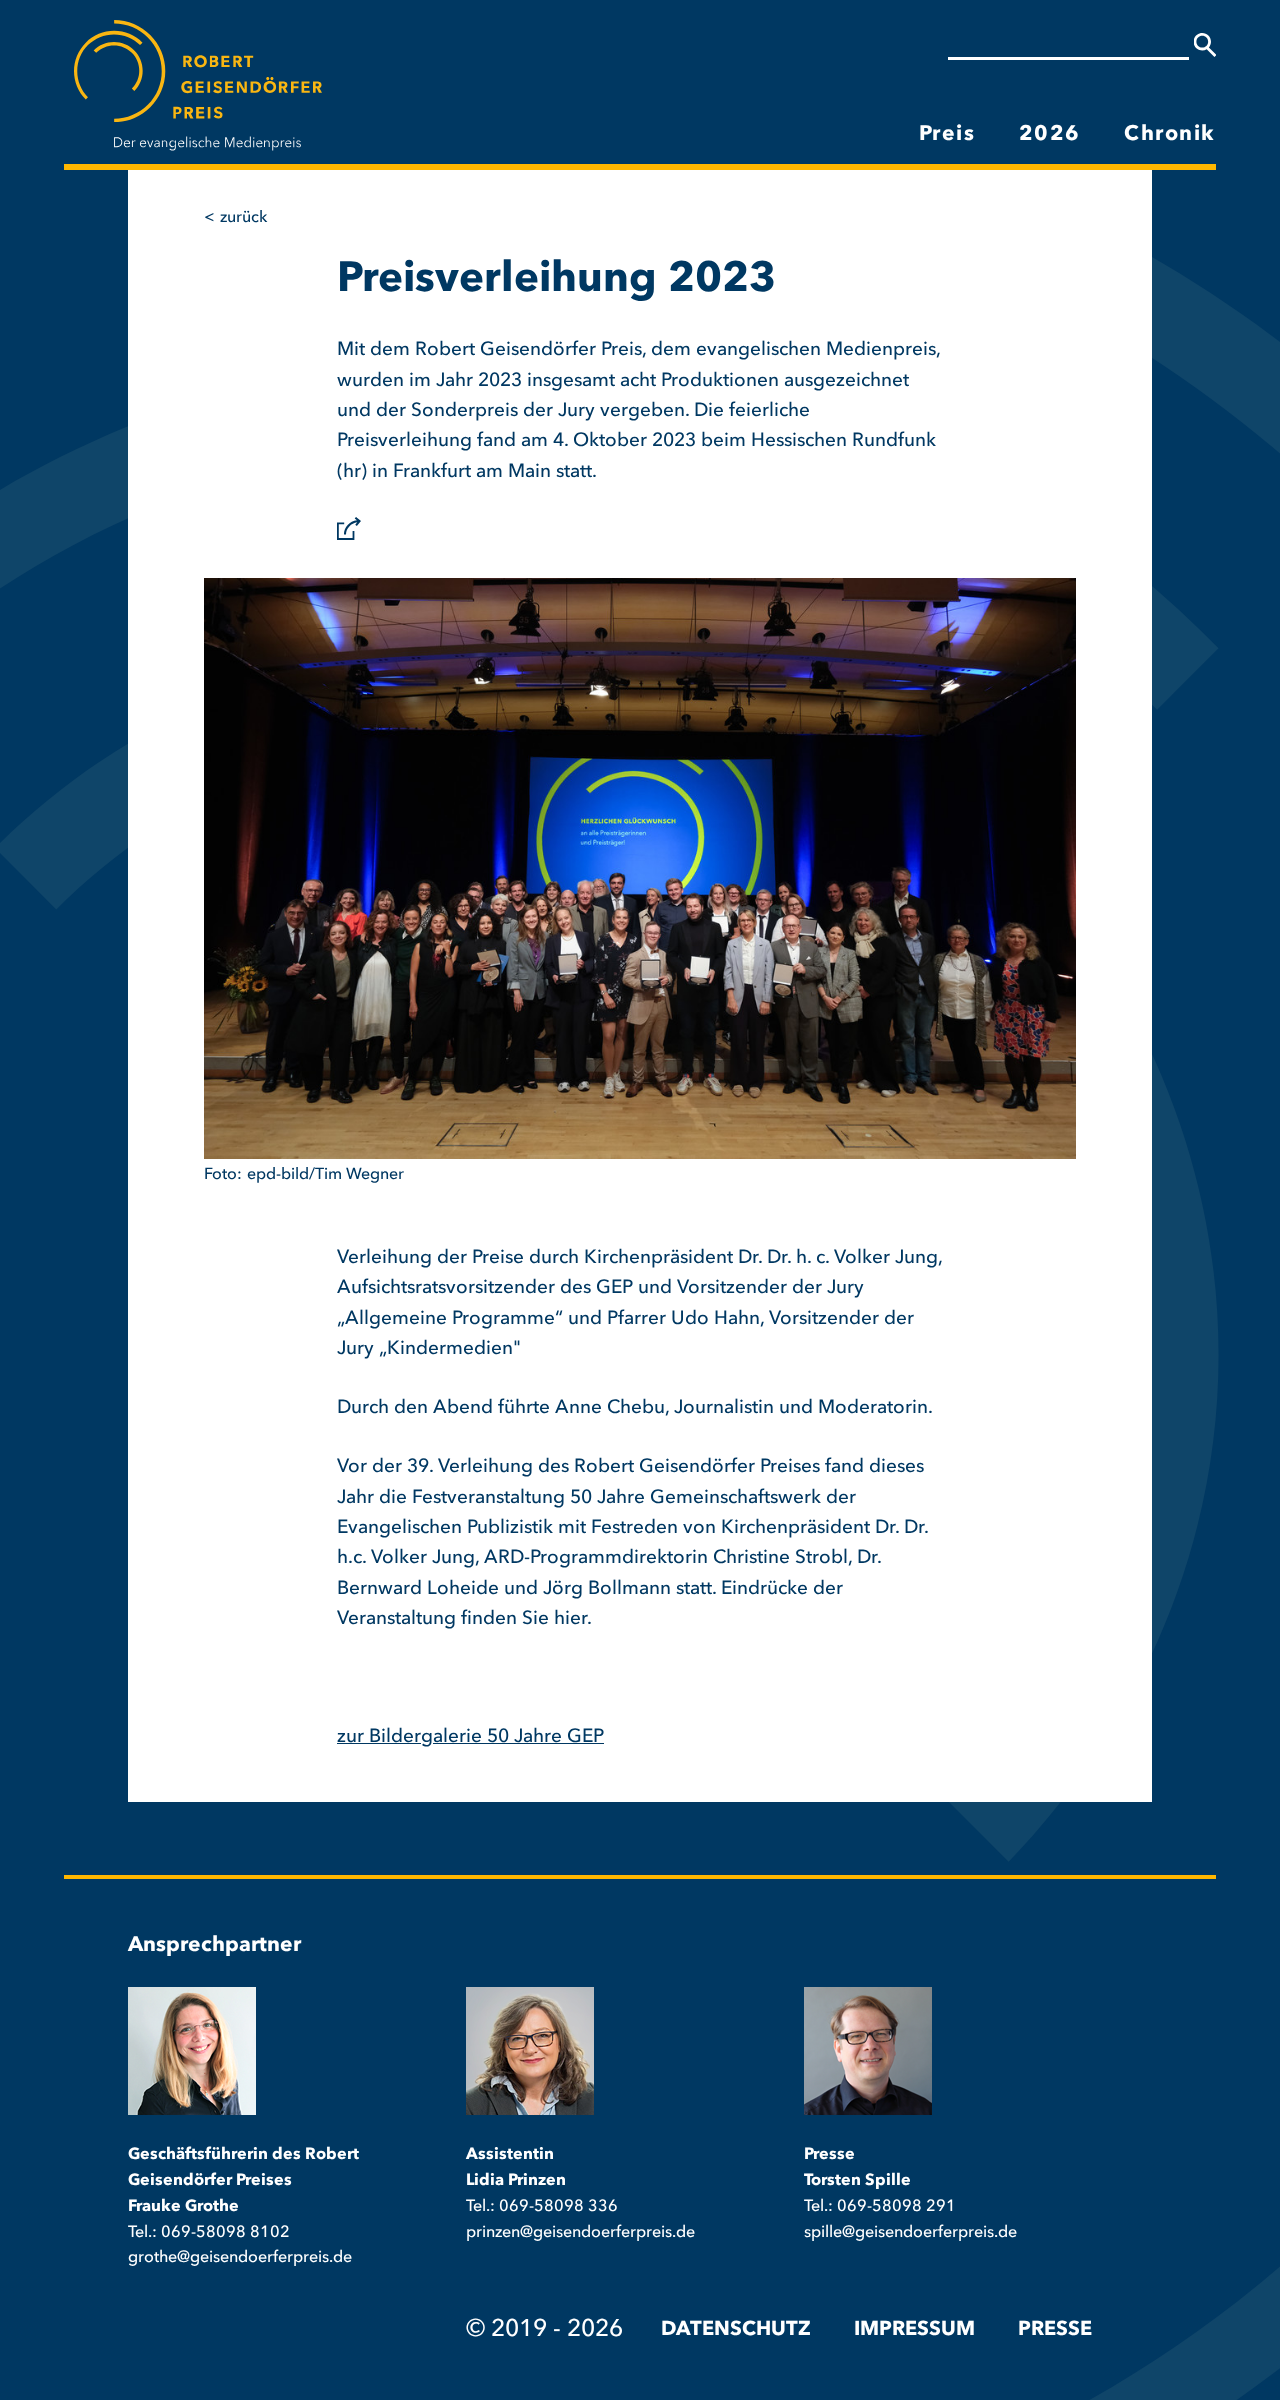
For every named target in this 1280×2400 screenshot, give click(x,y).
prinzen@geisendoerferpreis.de (580, 2233)
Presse (1055, 2330)
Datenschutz (736, 2330)
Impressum (914, 2330)
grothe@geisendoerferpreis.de (240, 2258)
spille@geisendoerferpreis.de (910, 2233)
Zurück (243, 218)
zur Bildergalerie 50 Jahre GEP (470, 1737)
